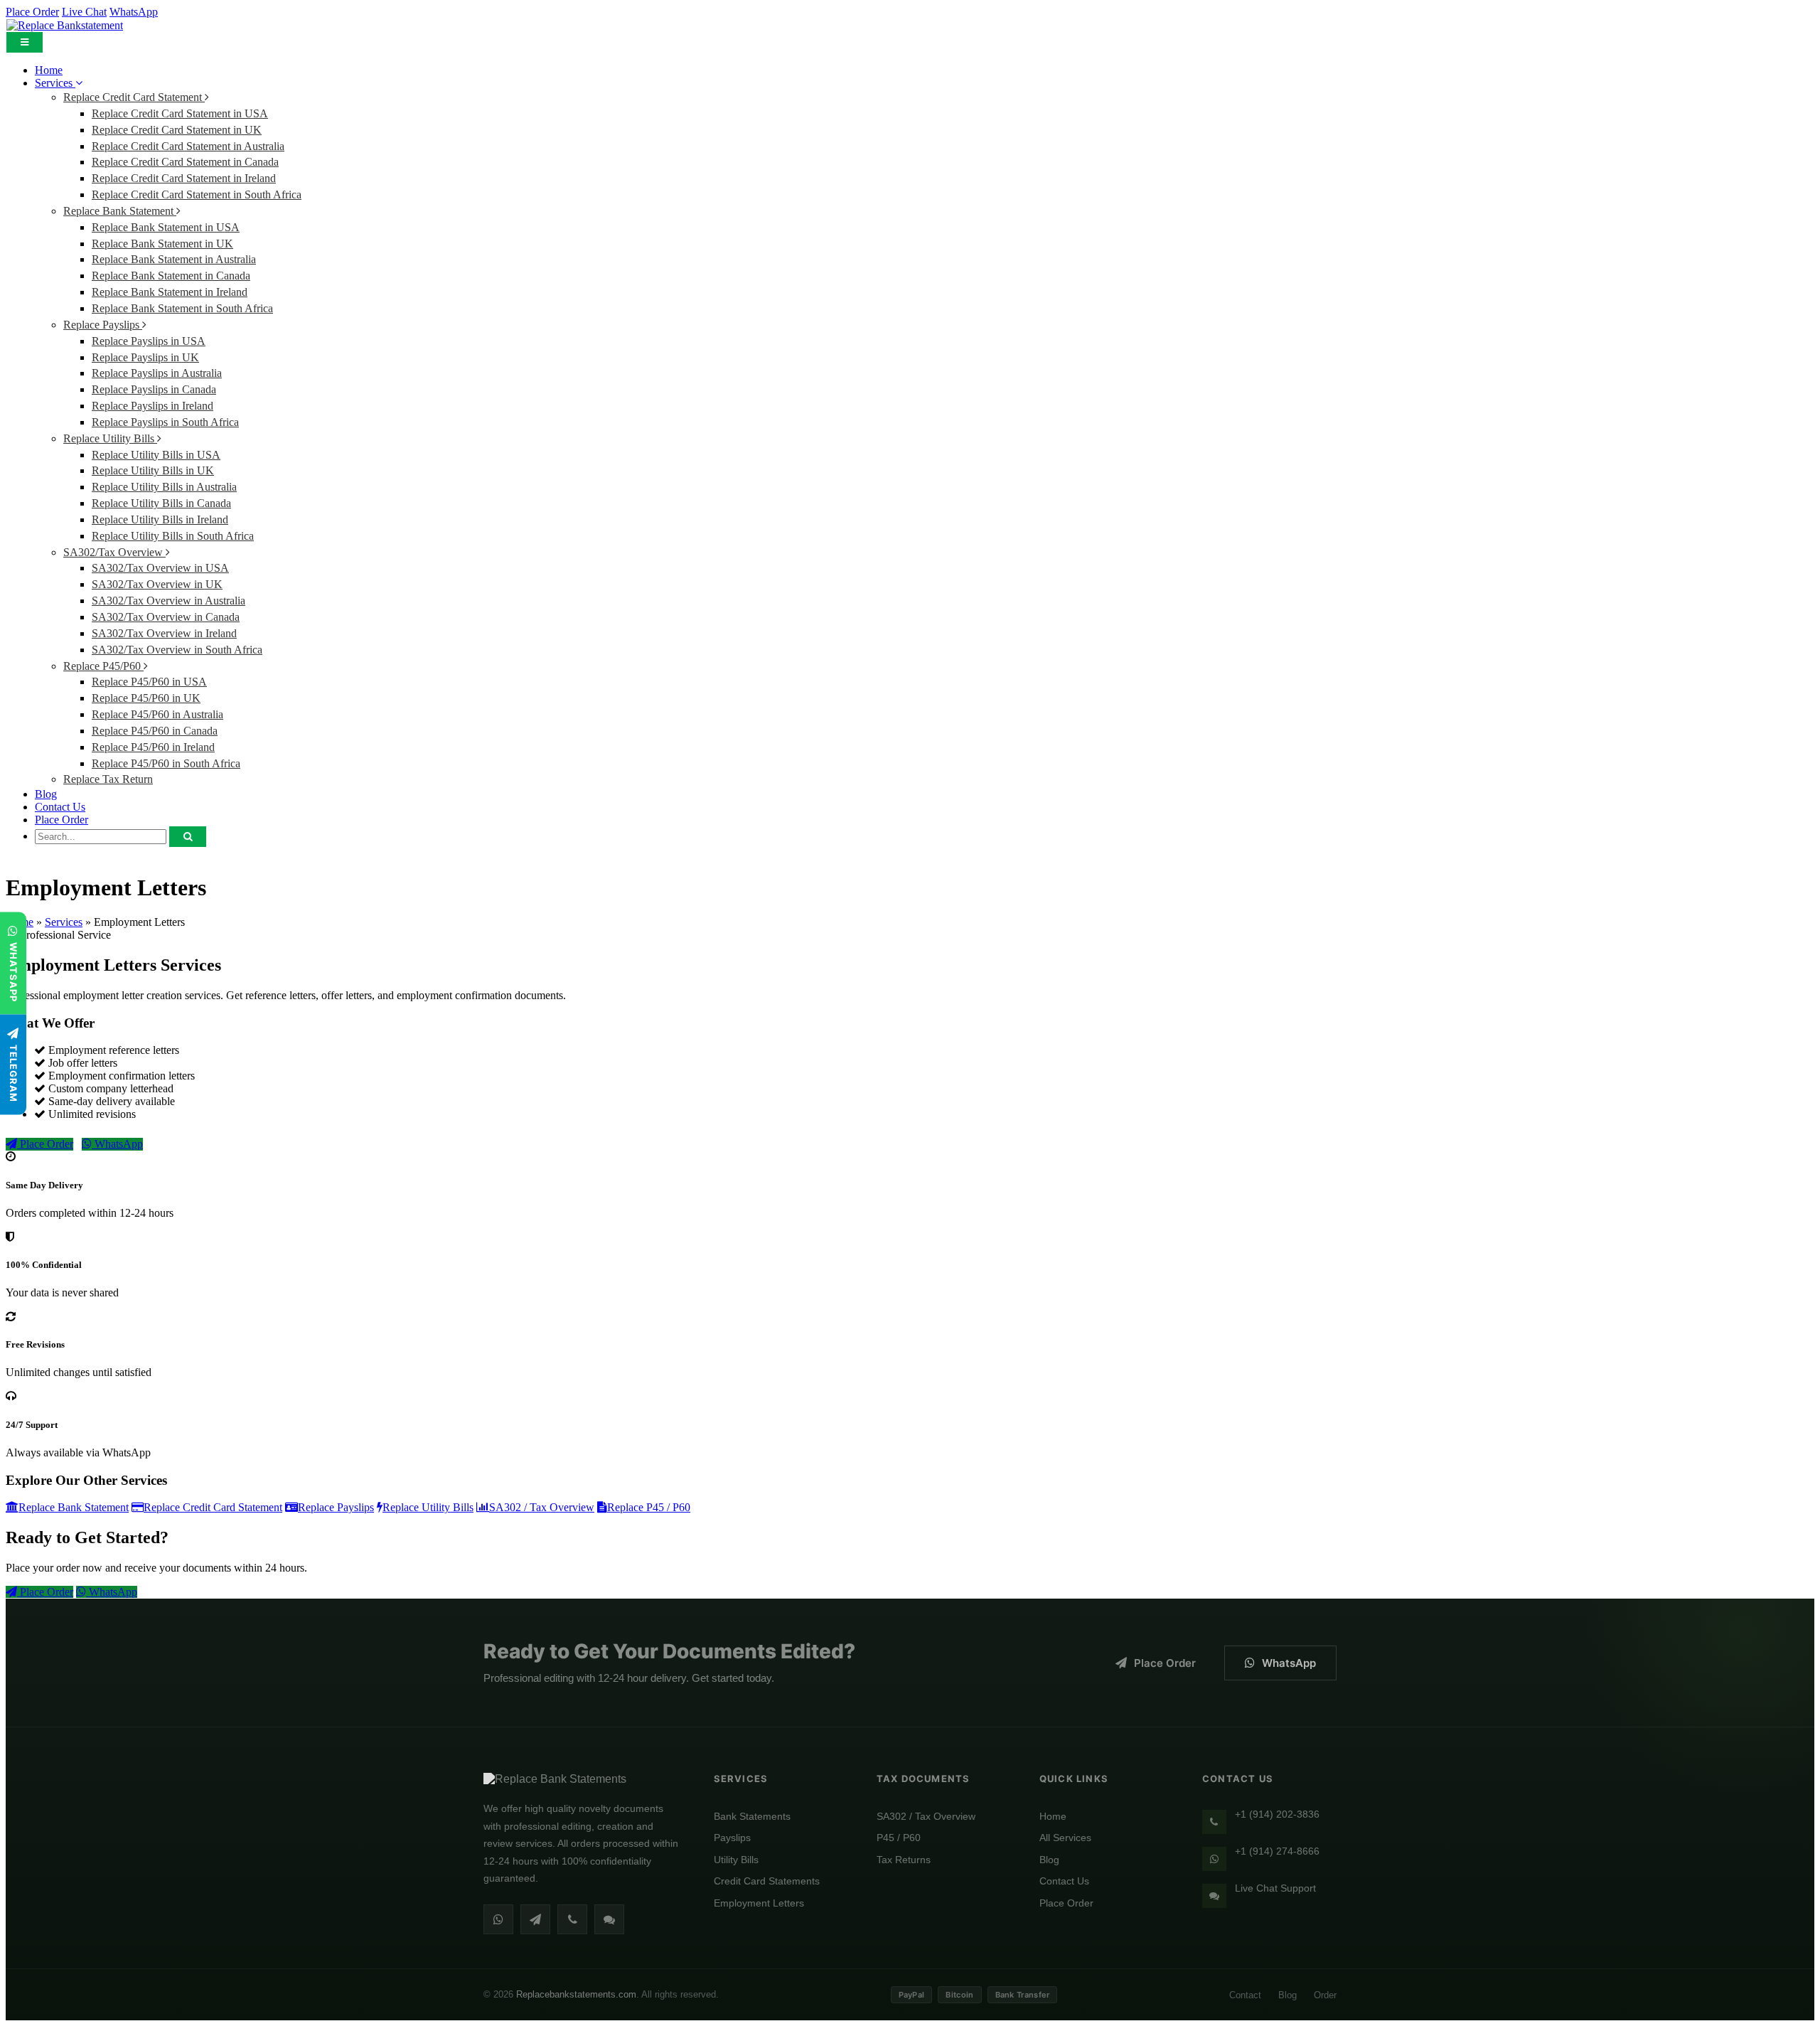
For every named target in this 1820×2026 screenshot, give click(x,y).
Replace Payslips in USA (149, 341)
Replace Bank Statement (120, 211)
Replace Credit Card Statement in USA (180, 113)
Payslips (732, 1838)
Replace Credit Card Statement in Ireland (184, 178)
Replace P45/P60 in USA (149, 682)
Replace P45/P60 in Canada (155, 731)
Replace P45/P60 (103, 666)
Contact (1245, 1995)
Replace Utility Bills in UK (153, 470)
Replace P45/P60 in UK (146, 698)
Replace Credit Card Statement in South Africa (197, 194)
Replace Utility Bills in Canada (161, 503)
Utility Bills (736, 1860)
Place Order (32, 12)
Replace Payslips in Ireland (152, 406)
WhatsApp (134, 12)
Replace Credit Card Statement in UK (177, 130)
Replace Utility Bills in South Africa (173, 536)
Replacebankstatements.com (576, 1994)
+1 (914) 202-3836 (1277, 1814)
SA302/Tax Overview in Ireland (164, 633)
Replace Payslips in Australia (157, 373)
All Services (1065, 1838)
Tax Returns (904, 1860)
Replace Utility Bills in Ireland (160, 519)
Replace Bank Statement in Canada (171, 276)
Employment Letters (759, 1903)
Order (1325, 1995)
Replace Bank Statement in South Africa (182, 308)
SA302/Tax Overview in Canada (166, 617)
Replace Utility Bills (110, 438)
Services (55, 83)
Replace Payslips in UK (145, 357)
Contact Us (60, 807)
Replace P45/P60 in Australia (157, 714)
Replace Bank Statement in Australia (174, 259)
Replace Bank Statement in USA (166, 227)
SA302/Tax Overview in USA (160, 568)
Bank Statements (752, 1816)
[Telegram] (535, 1919)
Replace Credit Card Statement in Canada (185, 162)
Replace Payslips (103, 325)
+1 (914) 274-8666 (1277, 1851)
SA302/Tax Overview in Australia (168, 601)
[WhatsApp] (498, 1919)
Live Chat (84, 12)
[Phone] (572, 1919)
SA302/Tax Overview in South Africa (177, 650)
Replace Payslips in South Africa (165, 422)
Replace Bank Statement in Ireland (170, 292)
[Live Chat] (609, 1919)
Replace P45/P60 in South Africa (166, 763)
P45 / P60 (899, 1838)
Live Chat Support (1275, 1888)
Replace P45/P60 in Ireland (153, 747)
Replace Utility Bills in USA (156, 455)
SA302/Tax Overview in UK (157, 584)
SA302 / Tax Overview (926, 1816)
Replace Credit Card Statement (134, 97)
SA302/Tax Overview (114, 552)
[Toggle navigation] (25, 42)
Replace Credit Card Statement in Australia (188, 146)
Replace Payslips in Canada (154, 389)
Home (49, 70)
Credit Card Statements (767, 1881)
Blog (46, 794)
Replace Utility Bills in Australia (164, 487)
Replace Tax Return (108, 779)
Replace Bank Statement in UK (162, 244)
